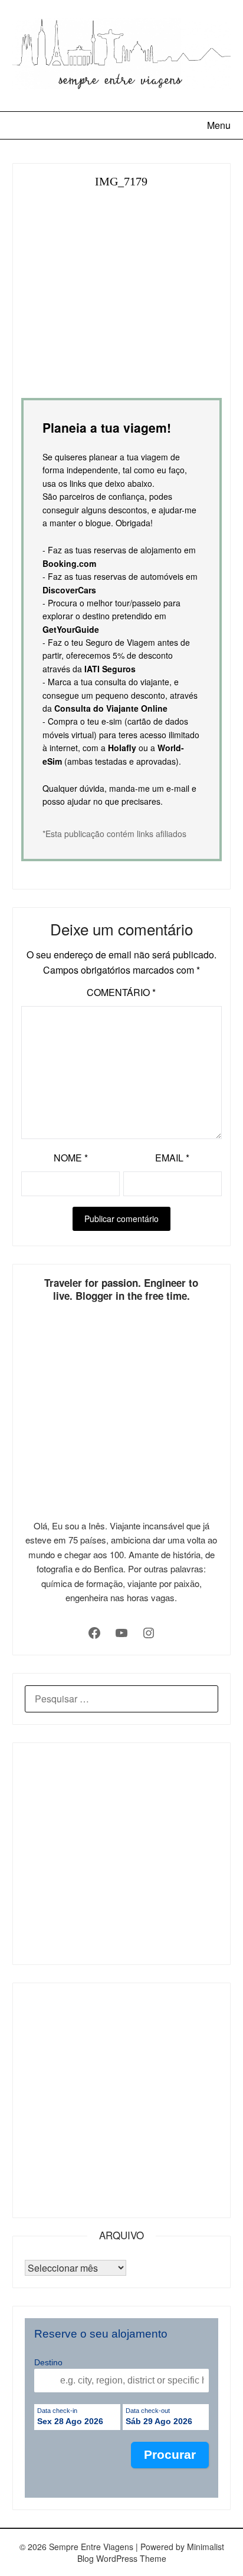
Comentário (121, 992)
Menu (219, 125)
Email (172, 1158)
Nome (71, 1158)
